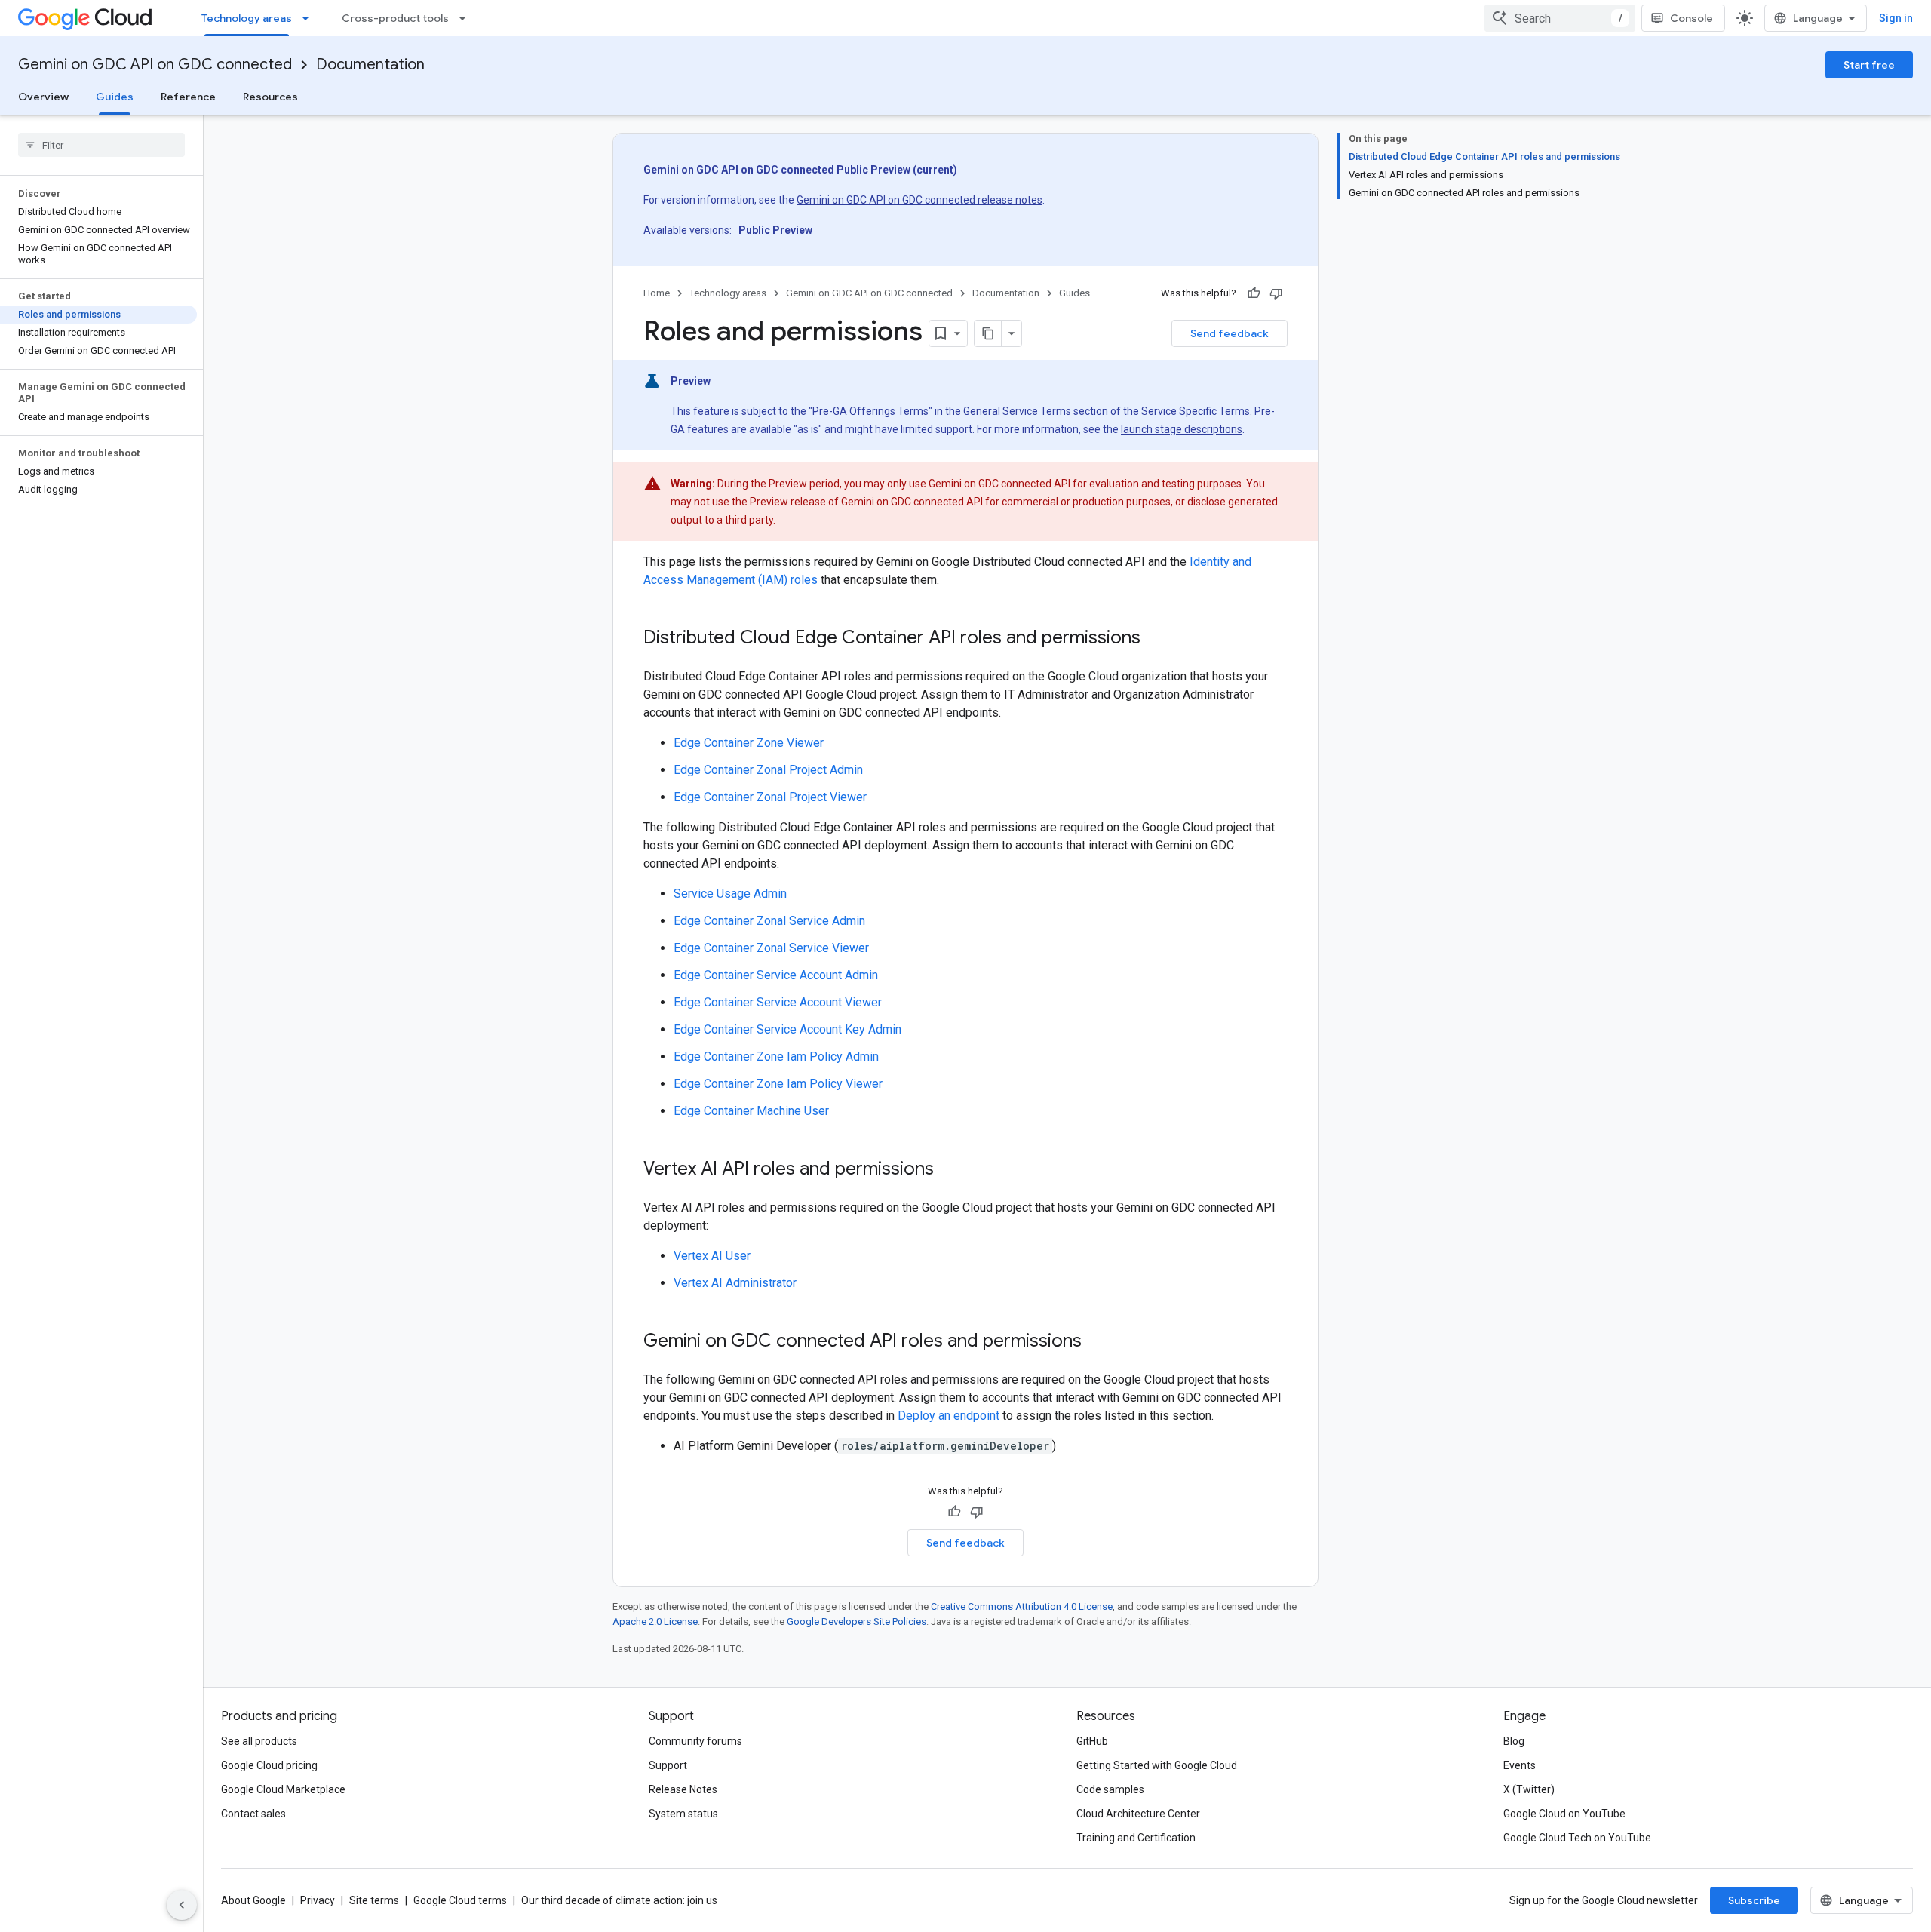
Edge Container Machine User (751, 1111)
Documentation (370, 65)
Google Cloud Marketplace (283, 1789)
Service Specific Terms (1196, 411)
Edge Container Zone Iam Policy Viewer (778, 1084)
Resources (270, 97)
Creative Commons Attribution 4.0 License (1022, 1606)
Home (657, 293)
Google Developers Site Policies (857, 1622)
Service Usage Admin (730, 894)
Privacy (318, 1900)
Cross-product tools (395, 18)
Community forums (695, 1741)
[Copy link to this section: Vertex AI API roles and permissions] (949, 1170)
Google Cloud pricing (269, 1765)
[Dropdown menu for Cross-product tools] (467, 18)
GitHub (1092, 1741)
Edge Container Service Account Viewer (778, 1002)
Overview (43, 97)
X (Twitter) (1529, 1789)
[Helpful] (1254, 293)
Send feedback (1230, 333)
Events (1520, 1765)
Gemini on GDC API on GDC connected (155, 65)
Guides (115, 97)
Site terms (374, 1900)
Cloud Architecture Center (1138, 1814)
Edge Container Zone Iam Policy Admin (776, 1057)
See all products (259, 1741)
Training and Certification (1136, 1838)
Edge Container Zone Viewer (749, 743)
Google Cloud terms (460, 1900)
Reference (188, 97)
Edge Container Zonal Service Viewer (771, 948)
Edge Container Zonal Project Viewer (770, 797)
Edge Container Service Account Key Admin (787, 1029)
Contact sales (253, 1814)
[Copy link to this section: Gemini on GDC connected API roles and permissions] (1097, 1342)
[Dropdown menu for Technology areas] (310, 18)
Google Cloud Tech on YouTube (1577, 1838)
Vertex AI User (712, 1256)
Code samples (1110, 1789)
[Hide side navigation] (182, 1905)
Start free (1869, 65)
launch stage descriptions (1182, 429)
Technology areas (247, 18)
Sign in (1896, 18)
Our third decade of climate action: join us (619, 1900)
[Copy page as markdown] (988, 333)
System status (683, 1814)
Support (668, 1765)
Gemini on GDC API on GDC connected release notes (919, 200)
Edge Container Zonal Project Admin (768, 770)
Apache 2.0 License (655, 1622)
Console (1692, 18)
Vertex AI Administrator (735, 1283)
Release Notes (683, 1789)
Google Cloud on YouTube (1564, 1814)
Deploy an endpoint (949, 1416)
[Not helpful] (1276, 293)
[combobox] (1560, 18)
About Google (253, 1900)
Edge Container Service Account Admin (776, 975)
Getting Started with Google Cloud (1157, 1765)
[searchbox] (101, 145)
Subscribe (1754, 1900)
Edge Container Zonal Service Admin (769, 921)
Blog (1514, 1741)
